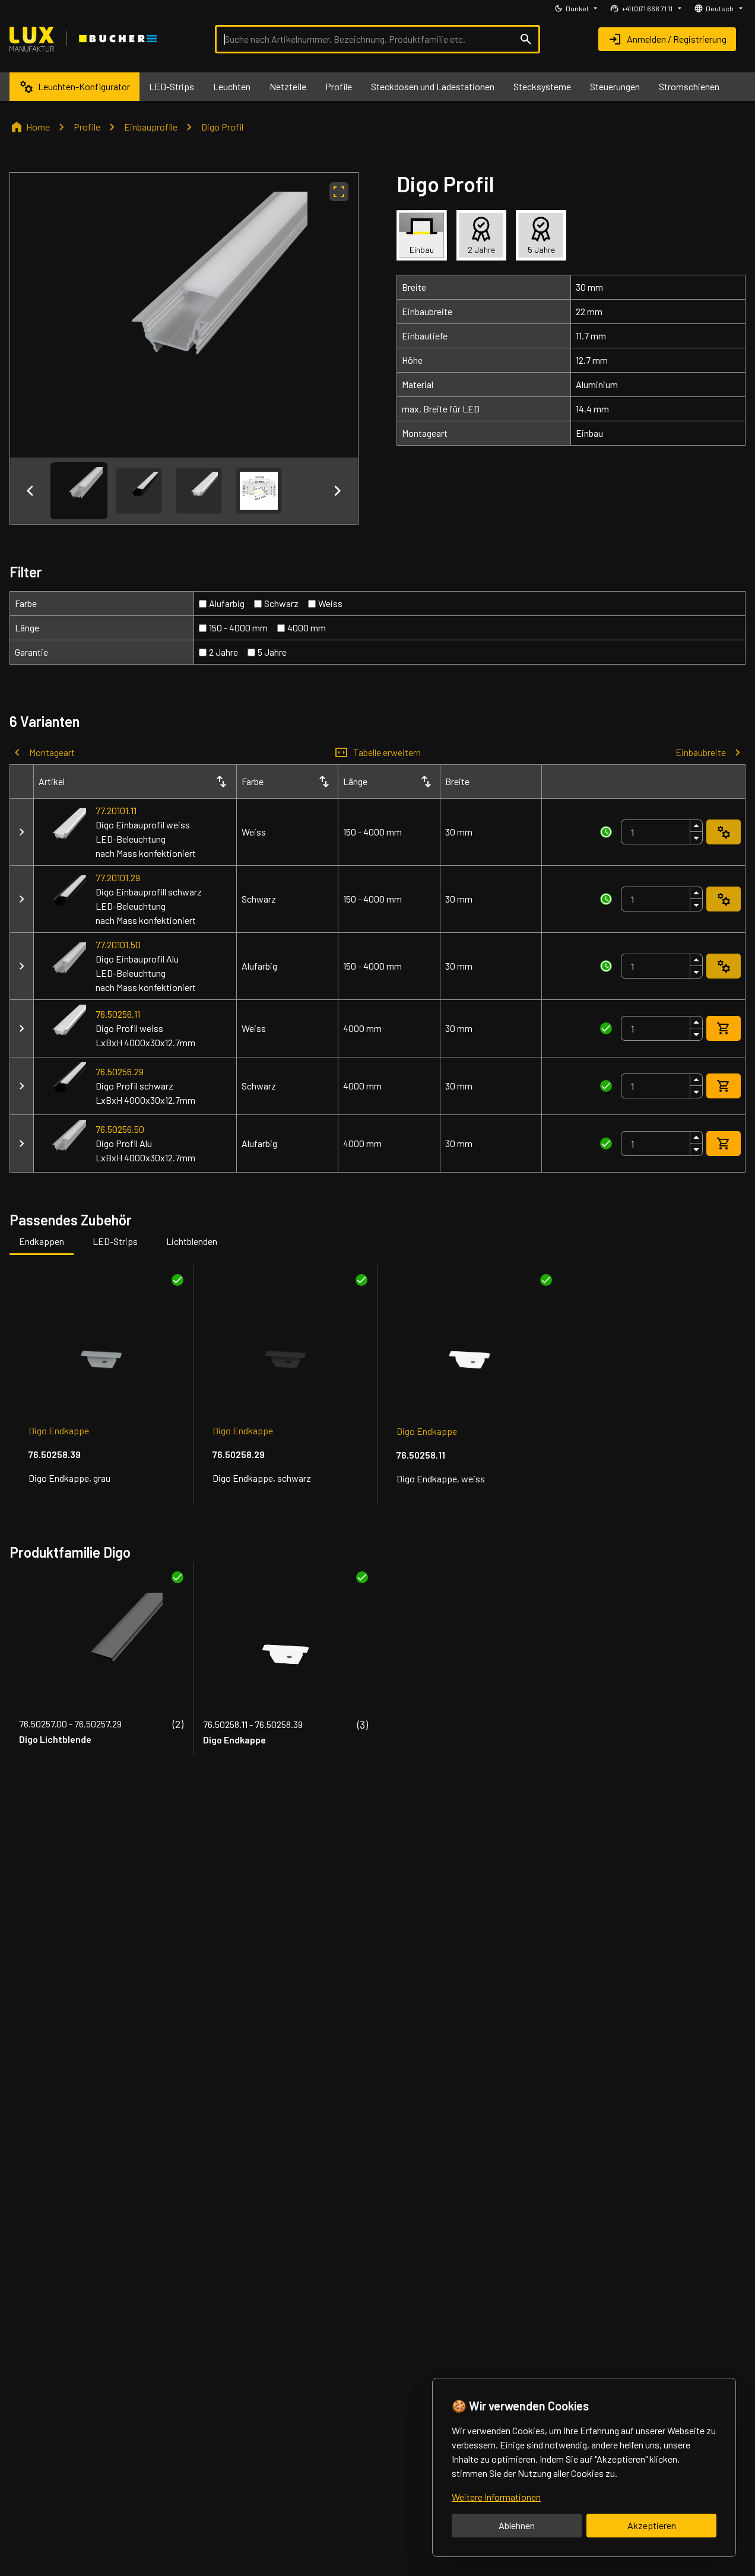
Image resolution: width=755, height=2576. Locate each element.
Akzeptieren (652, 2525)
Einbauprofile (151, 127)
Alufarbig (227, 603)
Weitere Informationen (496, 2497)
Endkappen (42, 1241)
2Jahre (223, 652)
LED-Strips (115, 1241)
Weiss (330, 603)
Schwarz (281, 603)
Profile (87, 127)
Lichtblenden (192, 1241)
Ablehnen (517, 2525)
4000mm (307, 628)
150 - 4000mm (238, 628)
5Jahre (272, 652)
